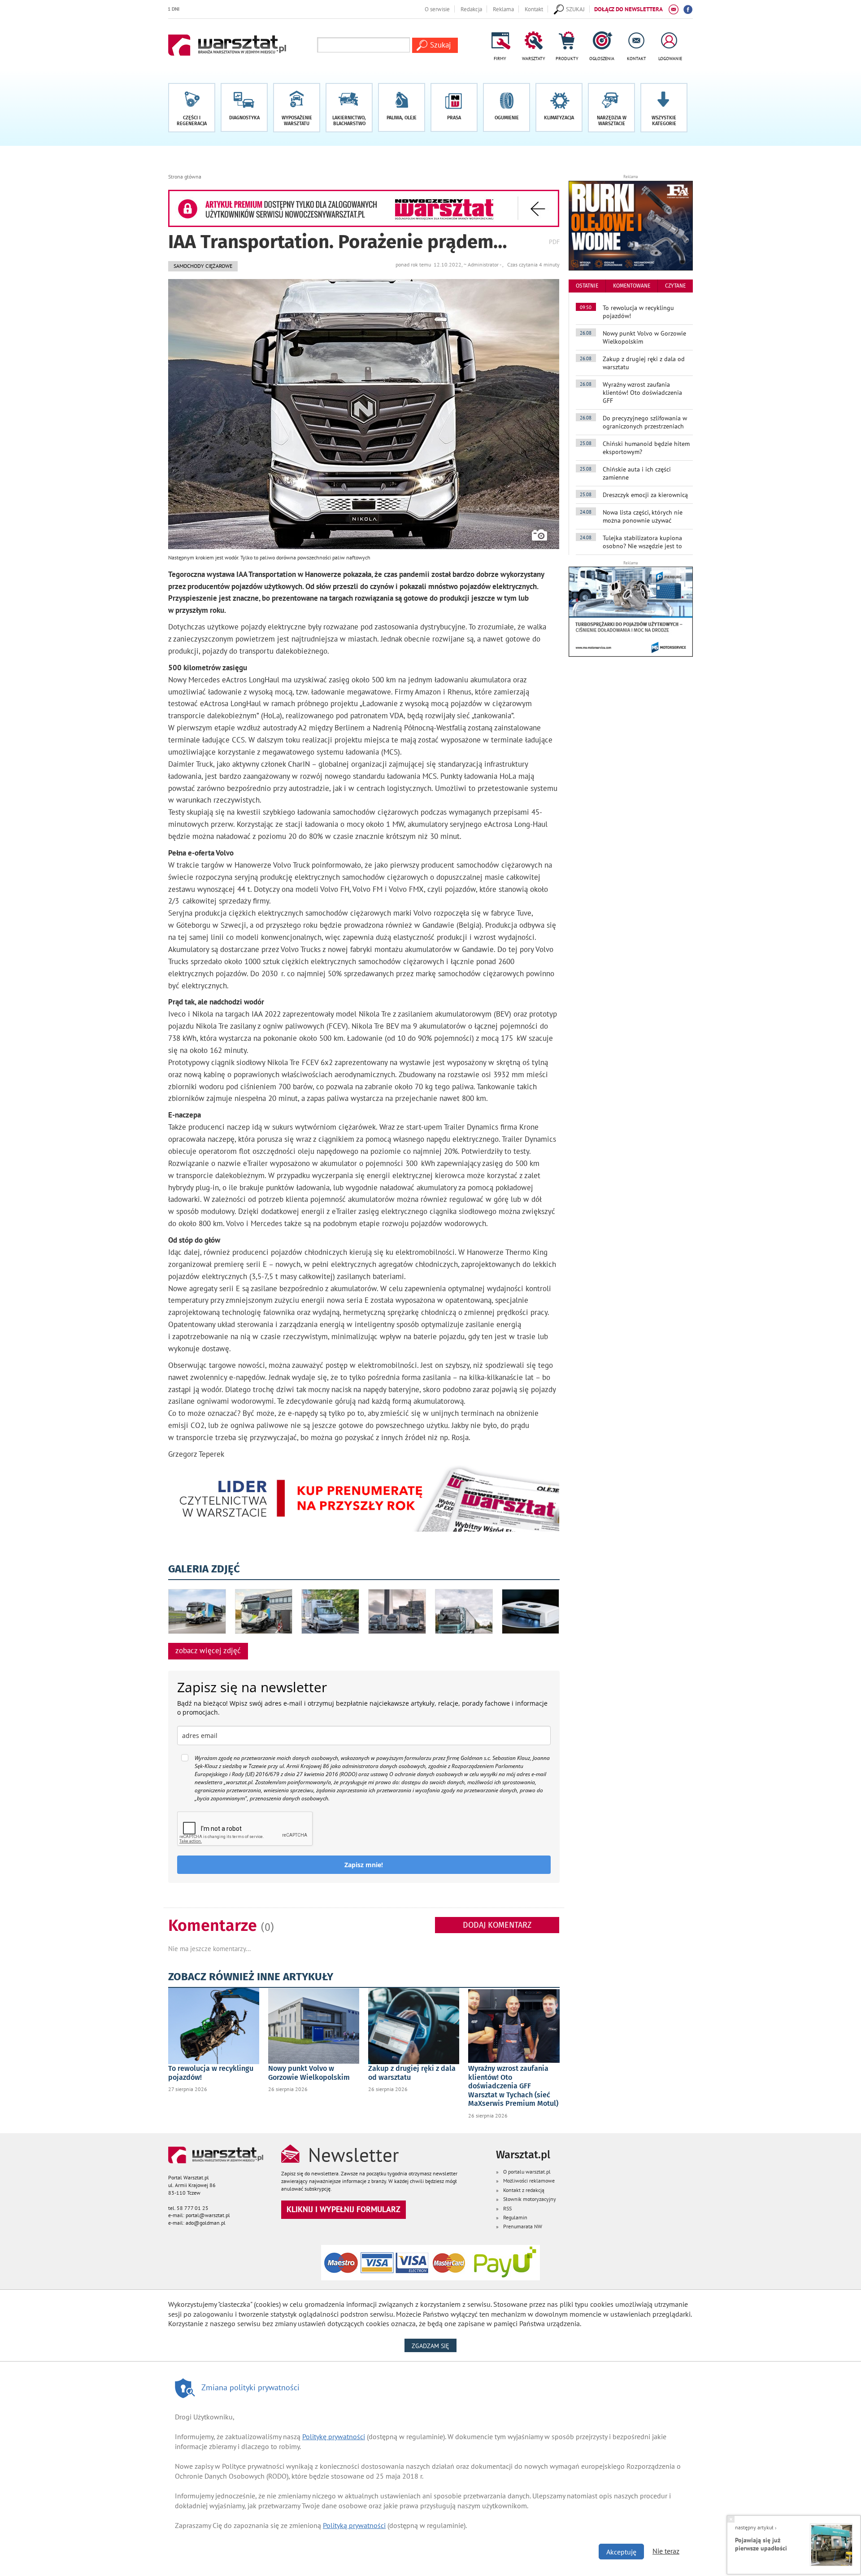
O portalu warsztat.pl (527, 2172)
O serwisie (437, 9)
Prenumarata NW (523, 2226)
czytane (675, 286)
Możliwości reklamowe (529, 2181)
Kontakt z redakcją (524, 2190)
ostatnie (587, 286)
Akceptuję (621, 2552)
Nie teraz (666, 2551)
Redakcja (471, 9)
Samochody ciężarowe (203, 266)
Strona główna (185, 177)
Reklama (503, 9)
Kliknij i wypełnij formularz (344, 2209)
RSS (507, 2208)
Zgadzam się (434, 2346)
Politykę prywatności (334, 2436)
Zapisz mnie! (364, 1865)
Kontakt (534, 9)
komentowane (632, 286)
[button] (664, 108)
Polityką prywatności (354, 2525)
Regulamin (515, 2217)
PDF (554, 242)
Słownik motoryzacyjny (530, 2199)
